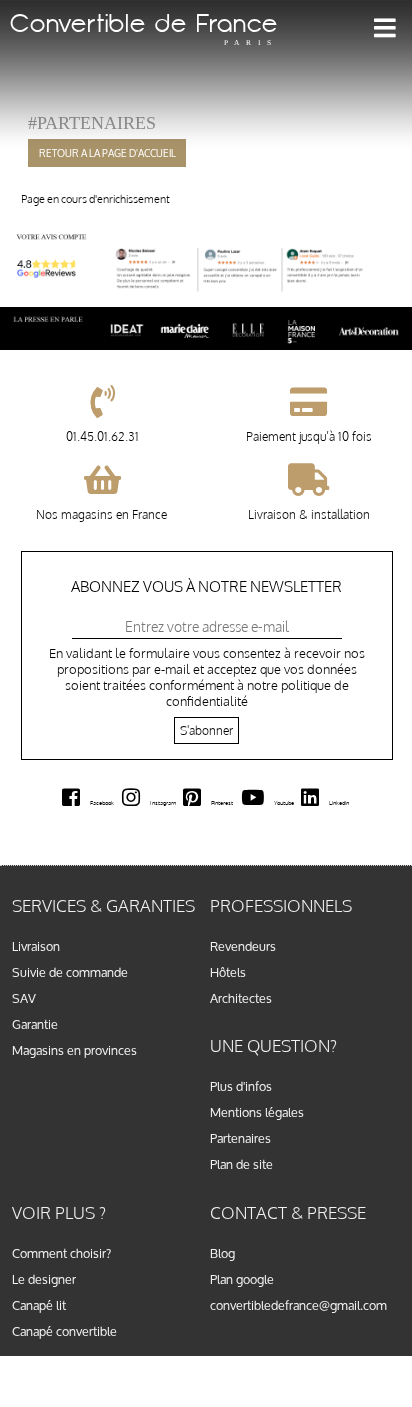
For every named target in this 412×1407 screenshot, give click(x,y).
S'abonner (206, 730)
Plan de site (241, 1164)
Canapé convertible (64, 1331)
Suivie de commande (70, 972)
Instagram (163, 802)
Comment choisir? (61, 1253)
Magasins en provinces (74, 1050)
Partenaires (240, 1138)
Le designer (44, 1279)
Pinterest (222, 802)
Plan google (242, 1279)
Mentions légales (257, 1112)
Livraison (36, 946)
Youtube (284, 802)
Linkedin (339, 802)
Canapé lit (39, 1305)
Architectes (241, 998)
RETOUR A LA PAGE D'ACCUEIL (107, 153)
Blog (222, 1253)
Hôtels (228, 972)
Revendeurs (243, 946)
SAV (24, 998)
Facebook (102, 802)
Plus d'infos (241, 1086)
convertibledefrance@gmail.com (298, 1305)
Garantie (35, 1024)
